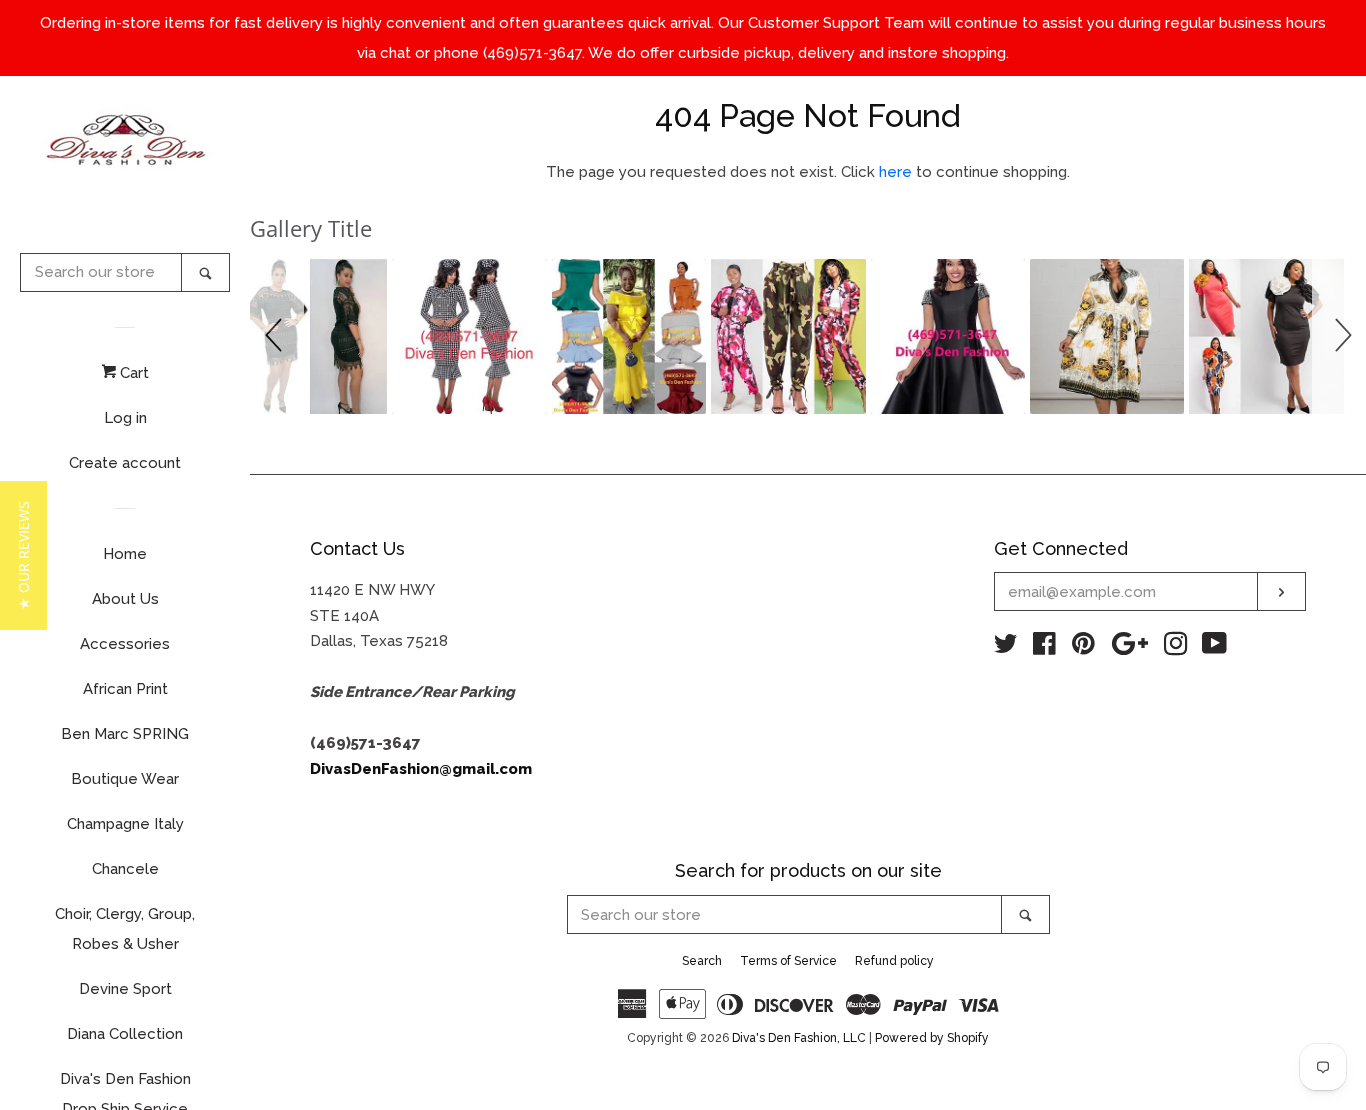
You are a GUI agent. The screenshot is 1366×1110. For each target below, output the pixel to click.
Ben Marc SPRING (125, 734)
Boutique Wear (125, 779)
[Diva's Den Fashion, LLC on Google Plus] (1130, 648)
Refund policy (894, 961)
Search (702, 961)
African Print (125, 689)
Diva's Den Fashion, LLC (799, 1038)
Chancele (125, 869)
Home (125, 554)
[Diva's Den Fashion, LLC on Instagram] (1176, 648)
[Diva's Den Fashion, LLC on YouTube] (1214, 648)
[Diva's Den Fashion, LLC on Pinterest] (1083, 648)
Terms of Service (788, 961)
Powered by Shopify (932, 1038)
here (895, 172)
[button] (277, 336)
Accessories (125, 644)
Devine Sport (125, 989)
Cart (132, 373)
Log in (125, 418)
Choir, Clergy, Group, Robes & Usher (125, 929)
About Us (125, 599)
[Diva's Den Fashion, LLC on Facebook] (1044, 648)
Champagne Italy (125, 824)
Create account (125, 463)
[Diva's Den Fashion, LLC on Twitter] (1006, 648)
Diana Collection (125, 1034)
